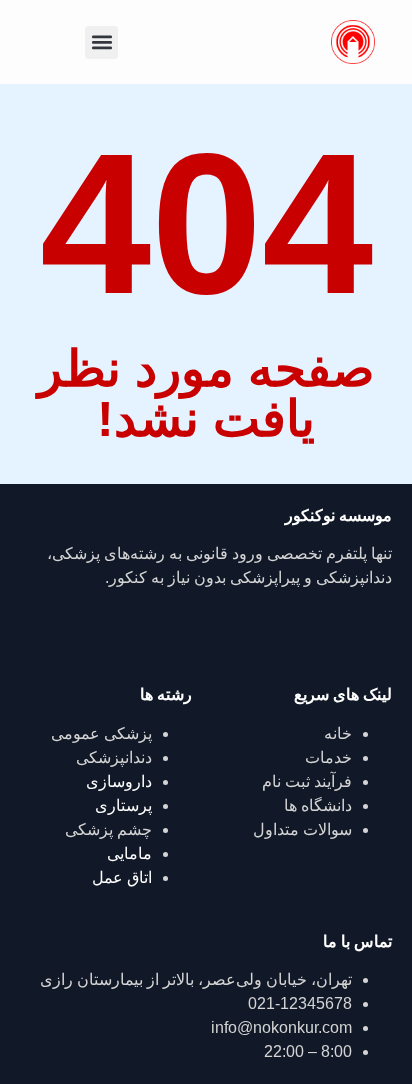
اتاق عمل (122, 877)
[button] (101, 42)
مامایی (129, 853)
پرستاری (123, 805)
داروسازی (119, 781)
